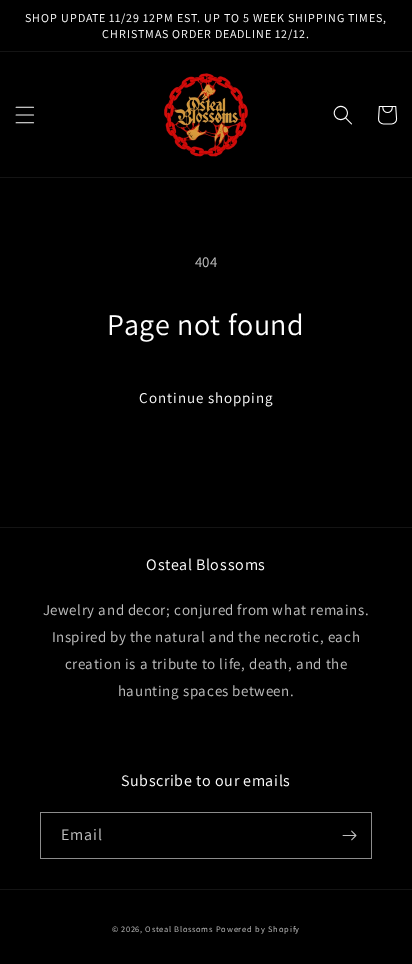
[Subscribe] (349, 835)
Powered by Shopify (258, 928)
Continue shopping (206, 397)
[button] (25, 115)
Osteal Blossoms (179, 928)
